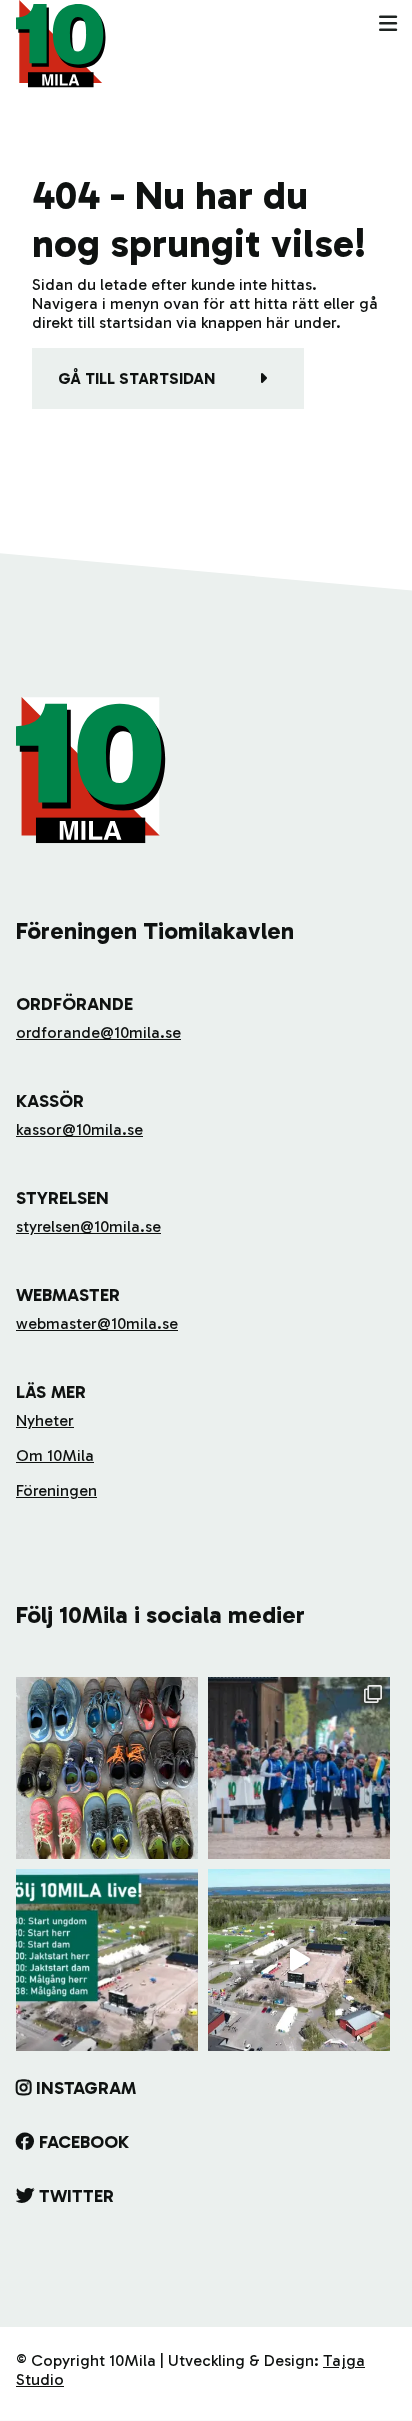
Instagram (86, 2088)
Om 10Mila (55, 1455)
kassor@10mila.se (79, 1129)
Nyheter (45, 1420)
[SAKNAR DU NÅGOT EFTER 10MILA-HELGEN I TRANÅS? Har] (107, 1768)
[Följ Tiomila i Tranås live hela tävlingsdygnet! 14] (107, 1960)
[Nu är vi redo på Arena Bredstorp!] (299, 1960)
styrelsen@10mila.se (88, 1226)
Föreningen (56, 1490)
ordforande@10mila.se (98, 1032)
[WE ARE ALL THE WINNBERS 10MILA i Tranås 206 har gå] (299, 1768)
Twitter (76, 2196)
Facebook (84, 2142)
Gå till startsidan (136, 378)
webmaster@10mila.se (97, 1323)
